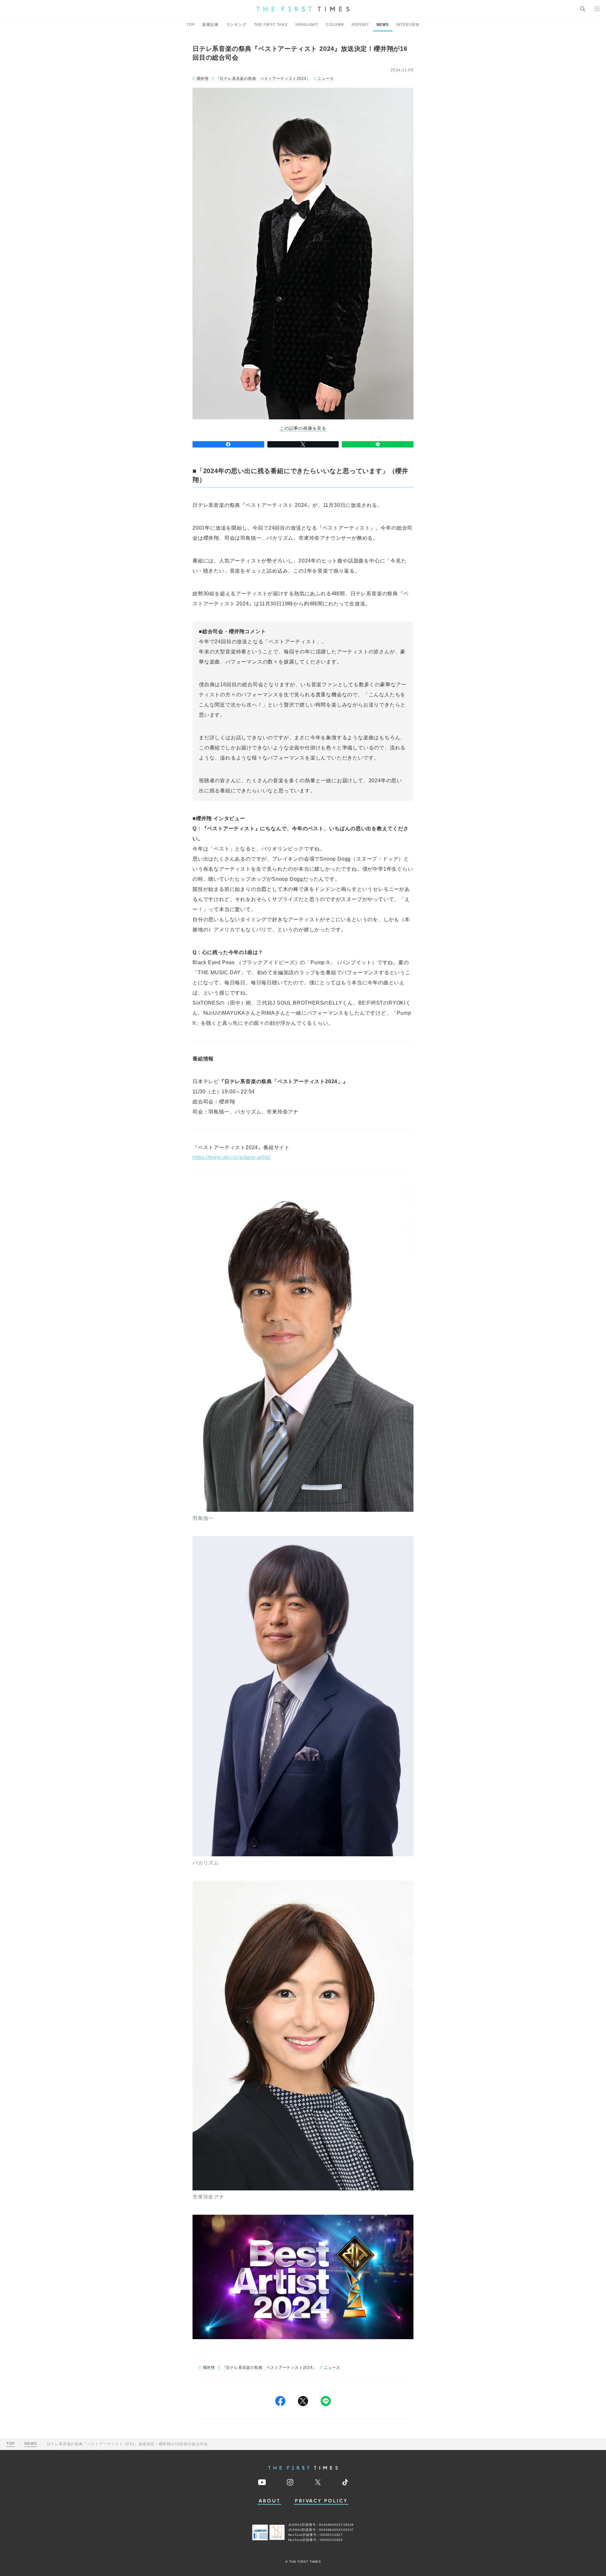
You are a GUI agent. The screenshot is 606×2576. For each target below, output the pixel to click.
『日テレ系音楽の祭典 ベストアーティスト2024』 (263, 79)
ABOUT (270, 2501)
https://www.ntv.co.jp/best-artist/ (232, 1157)
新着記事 (210, 25)
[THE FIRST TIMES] (303, 9)
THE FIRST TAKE (271, 25)
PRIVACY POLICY (321, 2501)
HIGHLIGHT (307, 25)
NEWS (383, 25)
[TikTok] (345, 2482)
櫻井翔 (203, 79)
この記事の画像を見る (303, 428)
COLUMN (335, 25)
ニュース (326, 79)
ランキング (236, 25)
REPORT (360, 25)
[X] (303, 444)
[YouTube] (262, 2482)
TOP (191, 25)
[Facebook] (228, 444)
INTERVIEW (408, 25)
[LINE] (378, 444)
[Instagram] (290, 2482)
